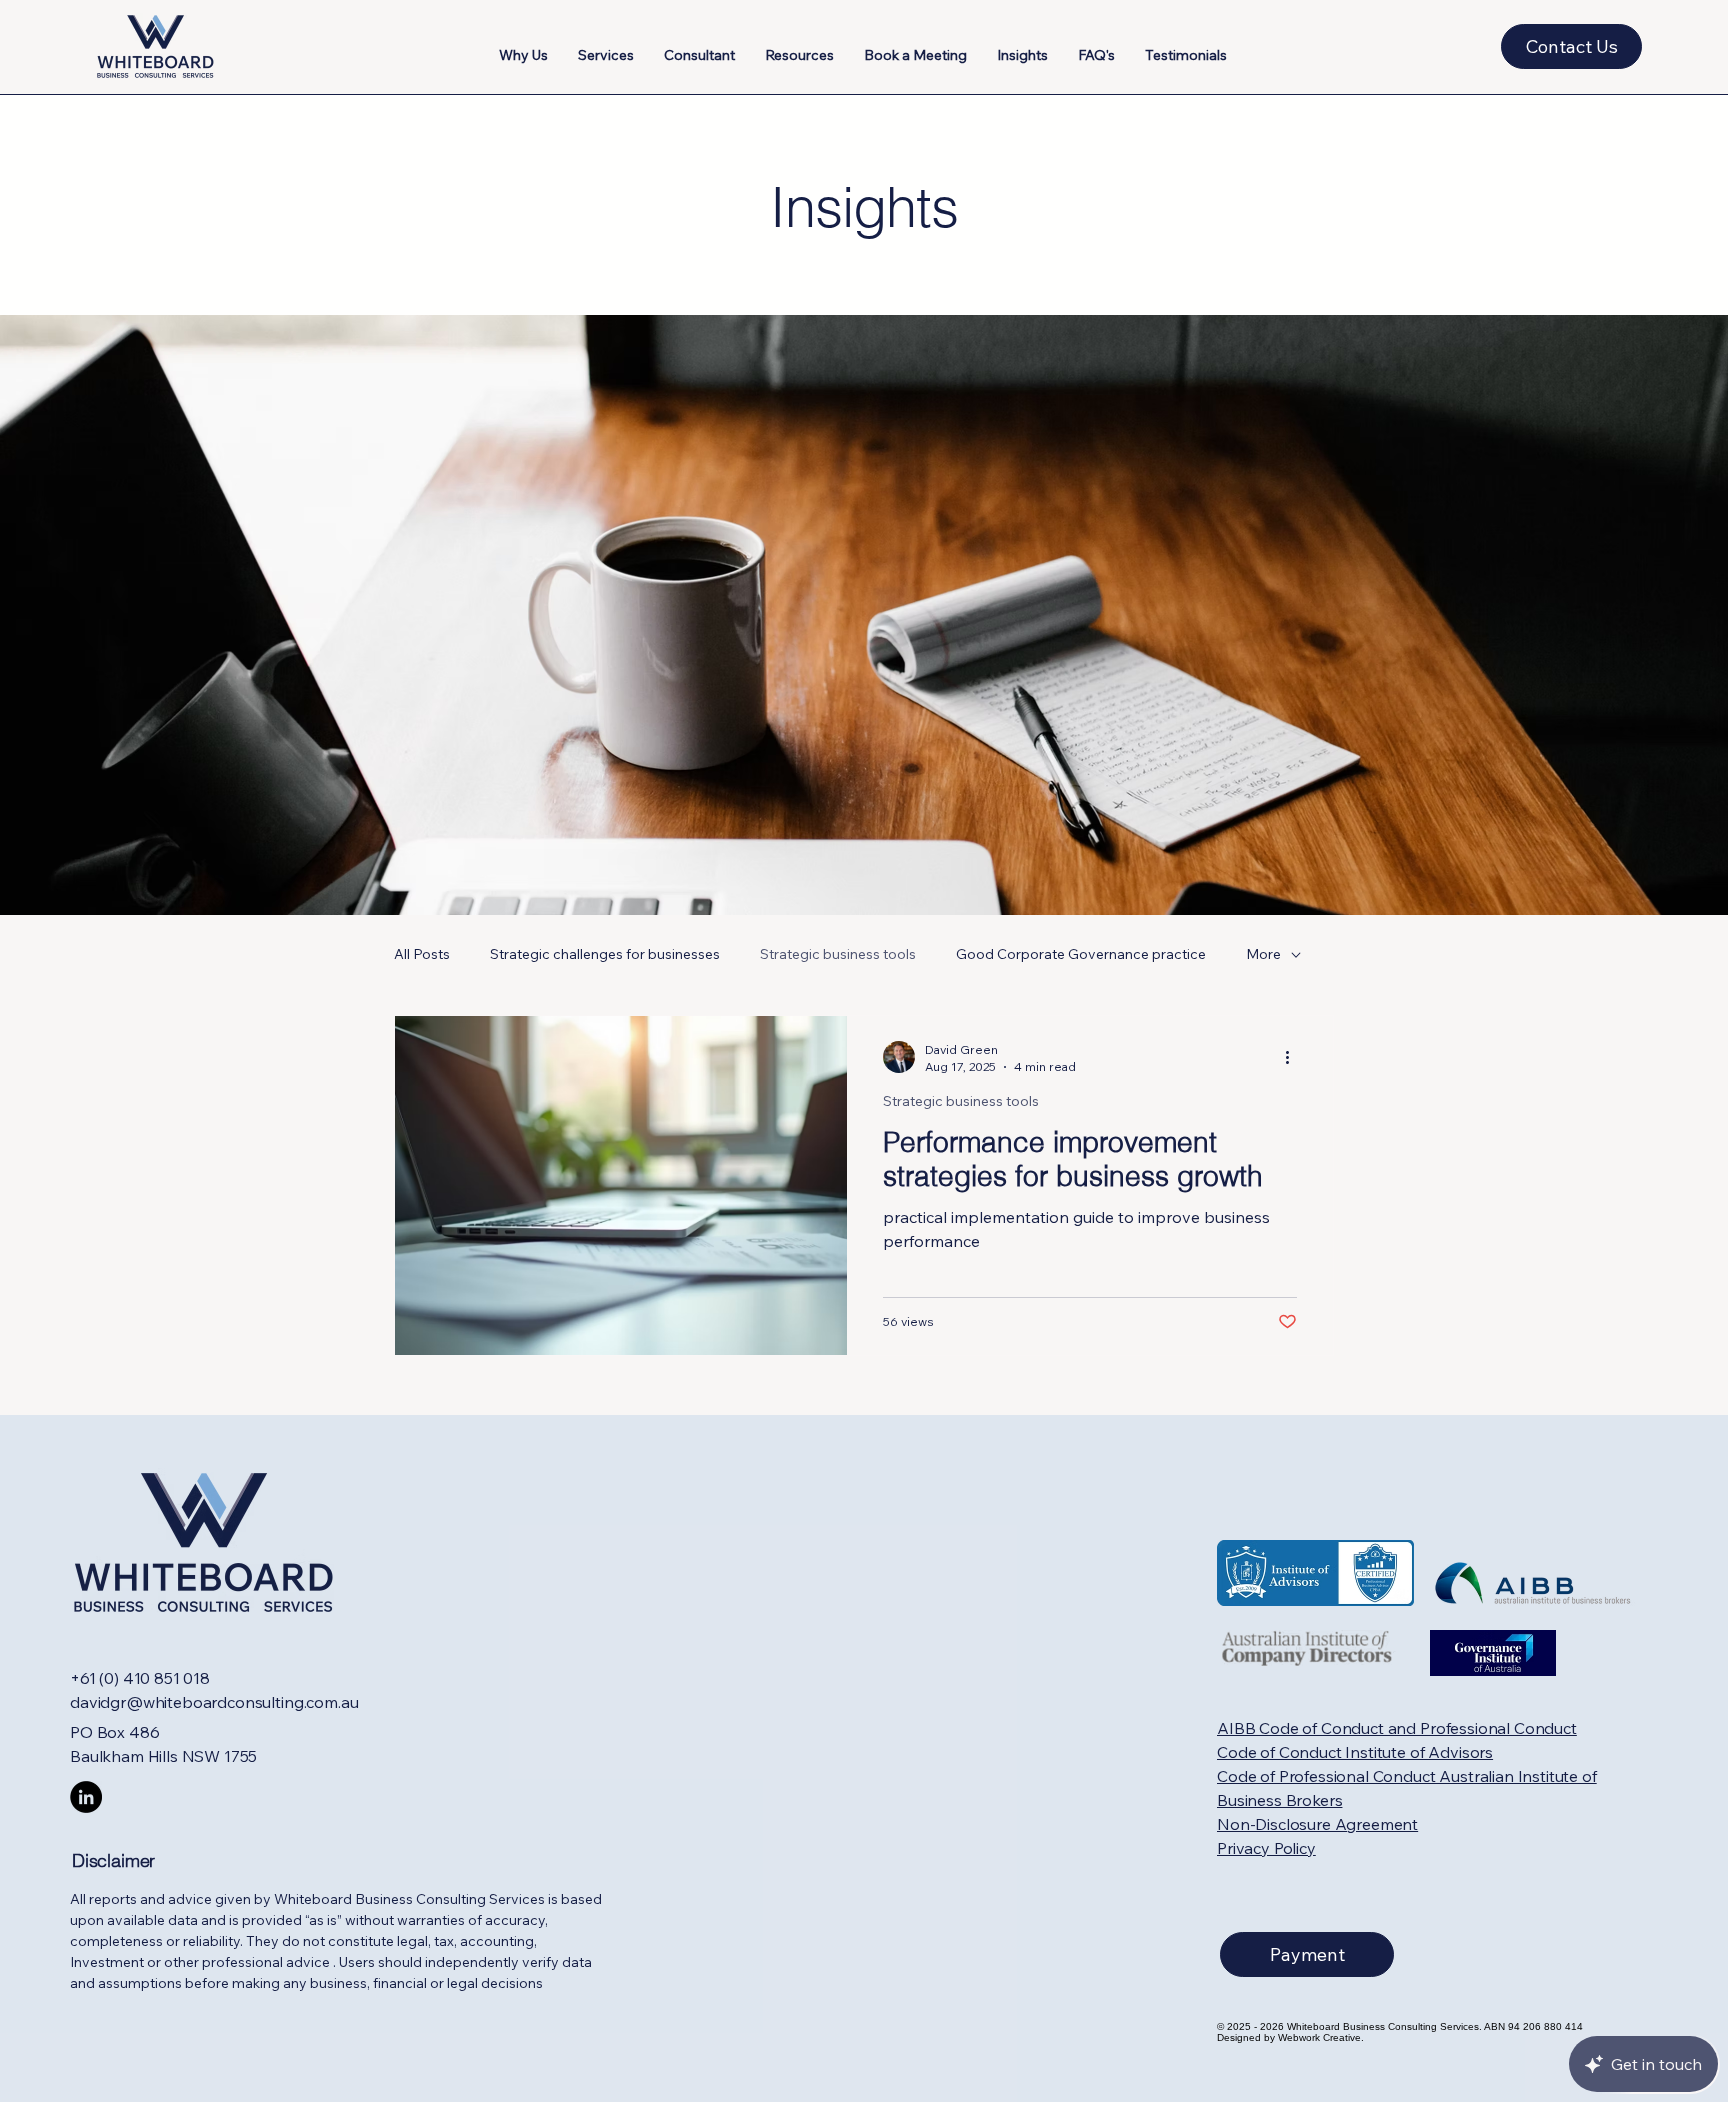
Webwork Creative (1319, 2037)
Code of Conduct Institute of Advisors (1355, 1752)
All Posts (422, 954)
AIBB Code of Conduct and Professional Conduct (1397, 1728)
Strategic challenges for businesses (605, 954)
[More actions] (1294, 1057)
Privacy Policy (1266, 1848)
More (1263, 954)
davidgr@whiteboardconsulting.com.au (214, 1702)
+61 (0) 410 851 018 (140, 1678)
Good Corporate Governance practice (1081, 954)
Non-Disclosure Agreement (1317, 1824)
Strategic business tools (838, 954)
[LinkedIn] (86, 1797)
